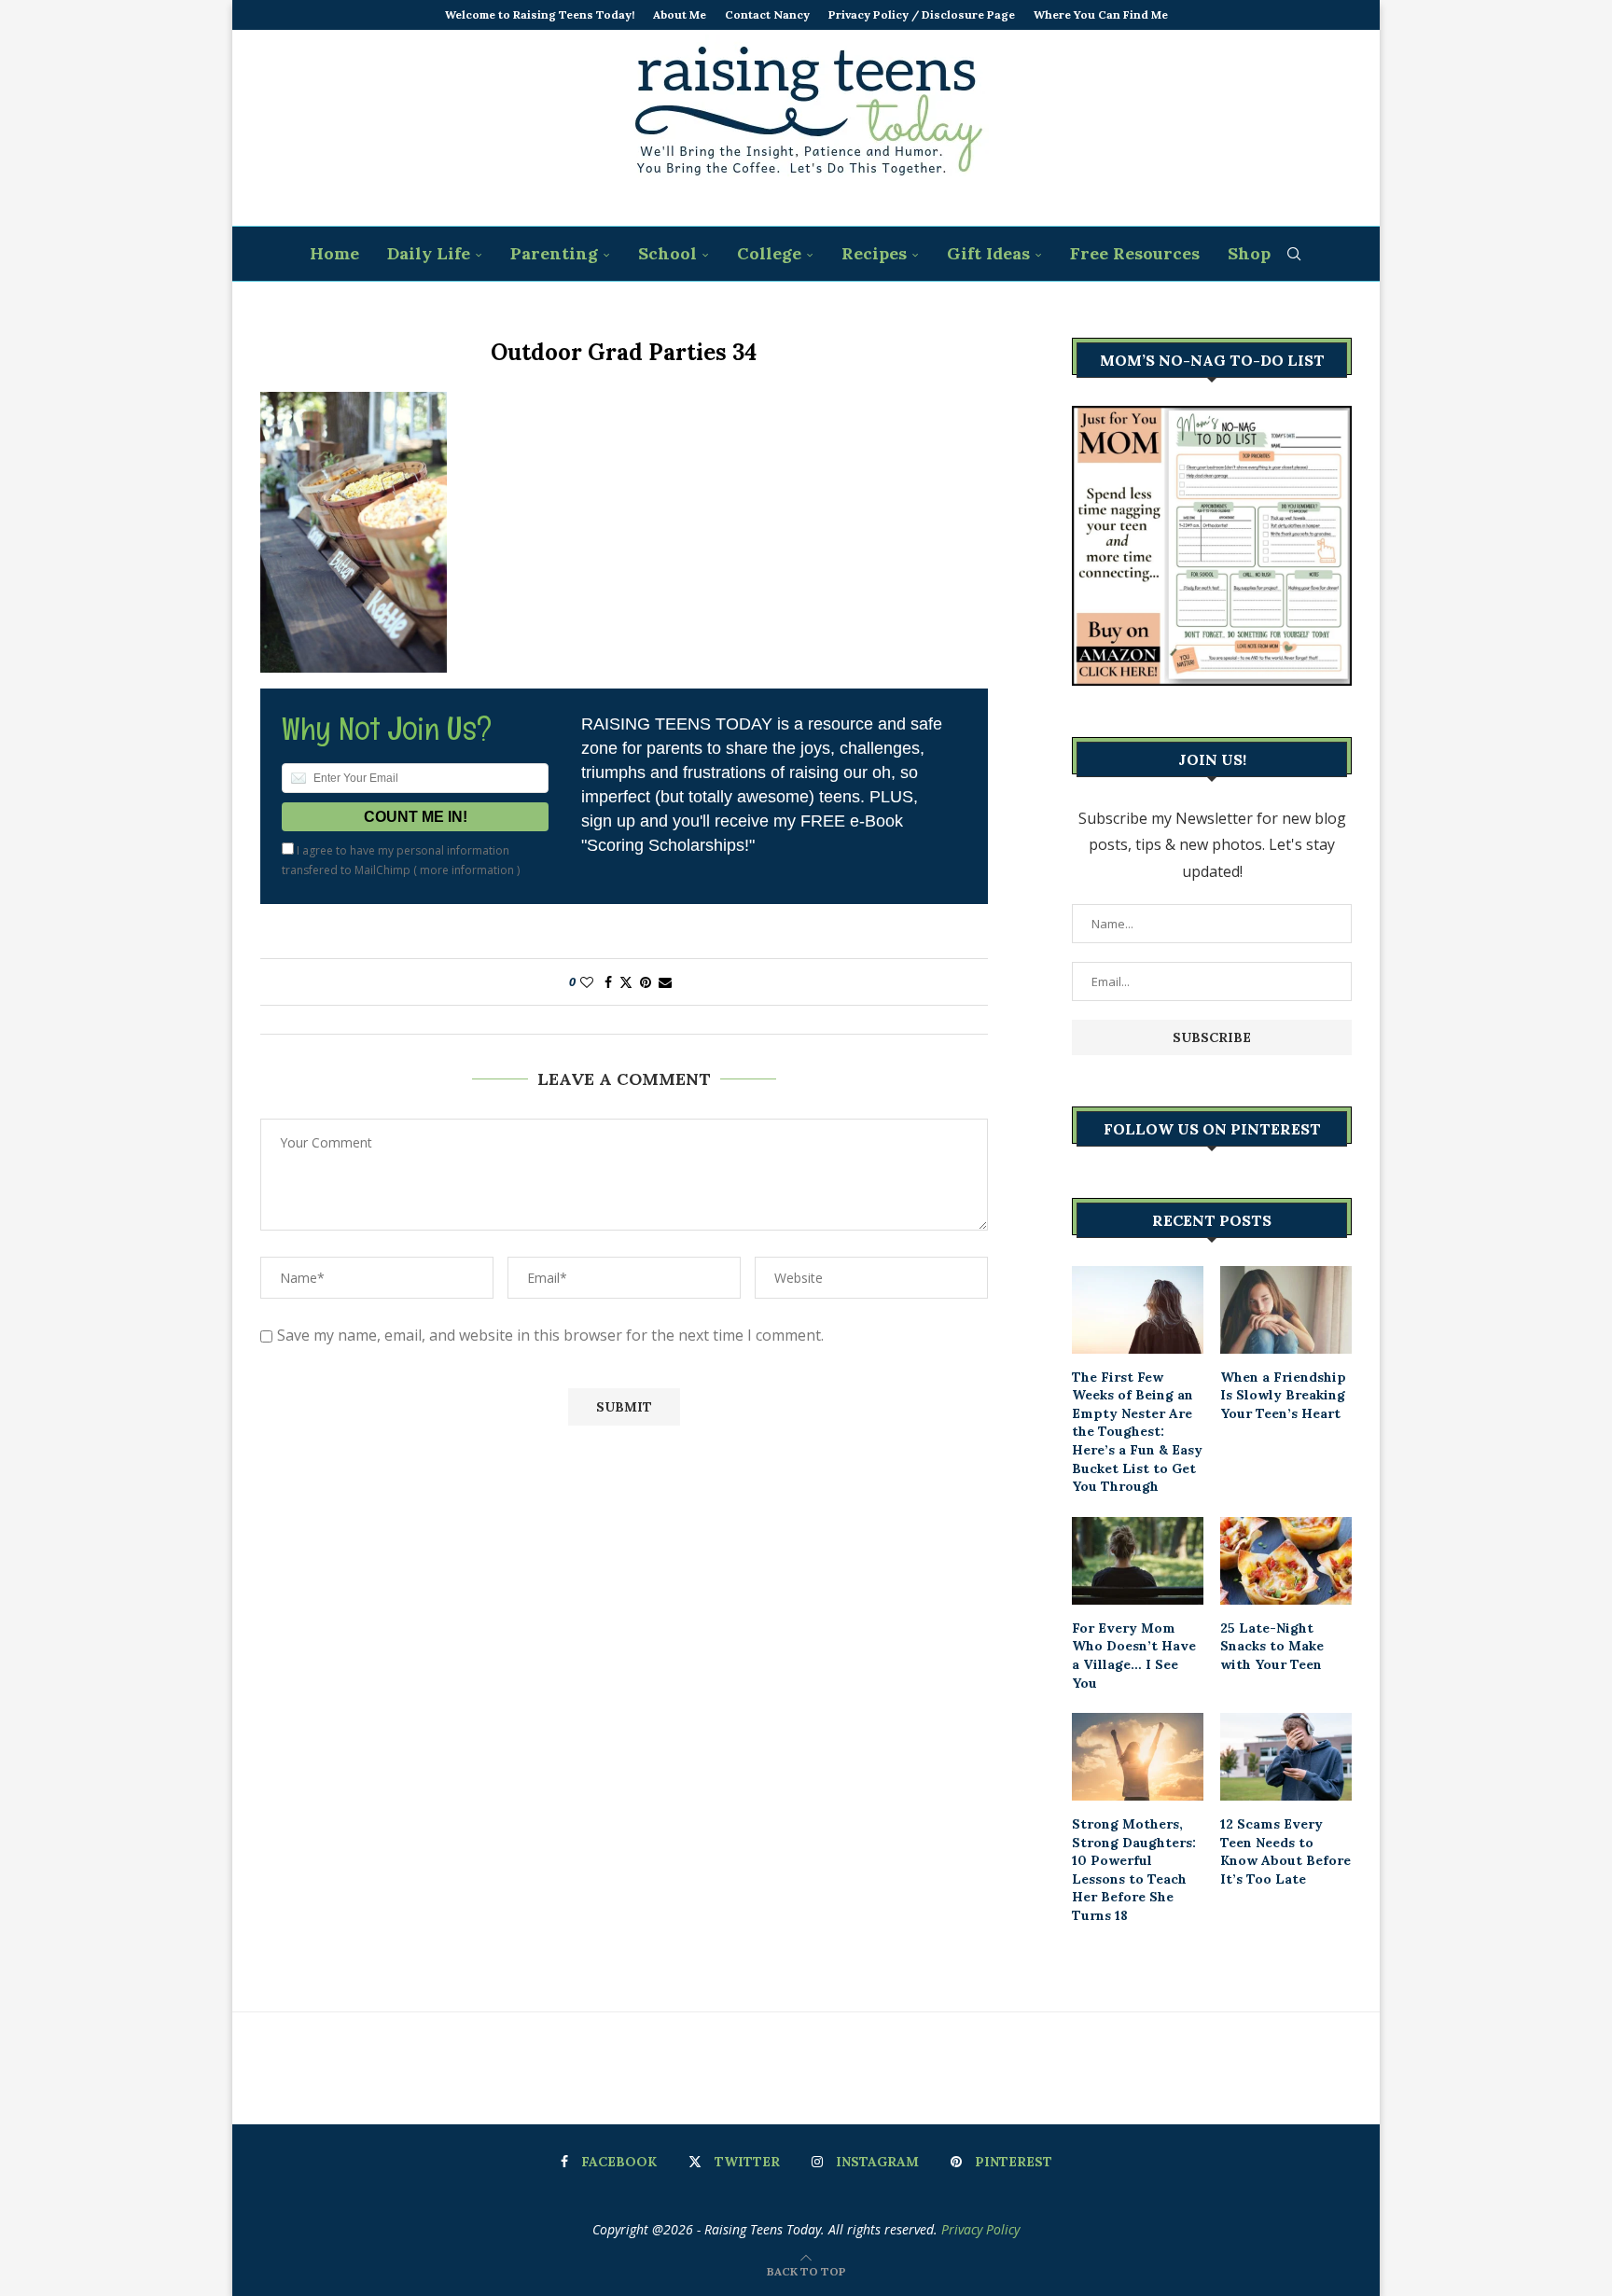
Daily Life (429, 253)
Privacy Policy (980, 2229)
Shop (1249, 253)
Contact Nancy (767, 14)
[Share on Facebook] (608, 982)
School (667, 253)
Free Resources (1135, 253)
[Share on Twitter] (626, 982)
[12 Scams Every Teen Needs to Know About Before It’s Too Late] (1286, 1757)
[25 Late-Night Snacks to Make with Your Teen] (1286, 1561)
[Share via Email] (665, 982)
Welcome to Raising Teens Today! (540, 14)
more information (467, 870)
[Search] (1294, 254)
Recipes (874, 253)
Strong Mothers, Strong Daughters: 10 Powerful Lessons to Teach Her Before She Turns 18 (1134, 1870)
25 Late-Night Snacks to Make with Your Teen (1272, 1646)
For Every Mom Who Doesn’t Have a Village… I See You (1134, 1656)
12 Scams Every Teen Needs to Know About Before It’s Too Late (1285, 1851)
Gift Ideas (988, 253)
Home (334, 253)
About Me (680, 14)
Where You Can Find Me (1101, 14)
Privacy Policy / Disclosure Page (922, 14)
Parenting (554, 253)
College (769, 253)
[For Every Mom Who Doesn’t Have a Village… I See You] (1138, 1561)
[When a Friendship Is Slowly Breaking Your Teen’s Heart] (1286, 1310)
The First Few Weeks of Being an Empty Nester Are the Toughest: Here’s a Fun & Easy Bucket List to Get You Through (1137, 1432)
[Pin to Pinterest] (646, 982)
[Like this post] (587, 982)
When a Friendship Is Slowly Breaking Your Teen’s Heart (1283, 1395)
